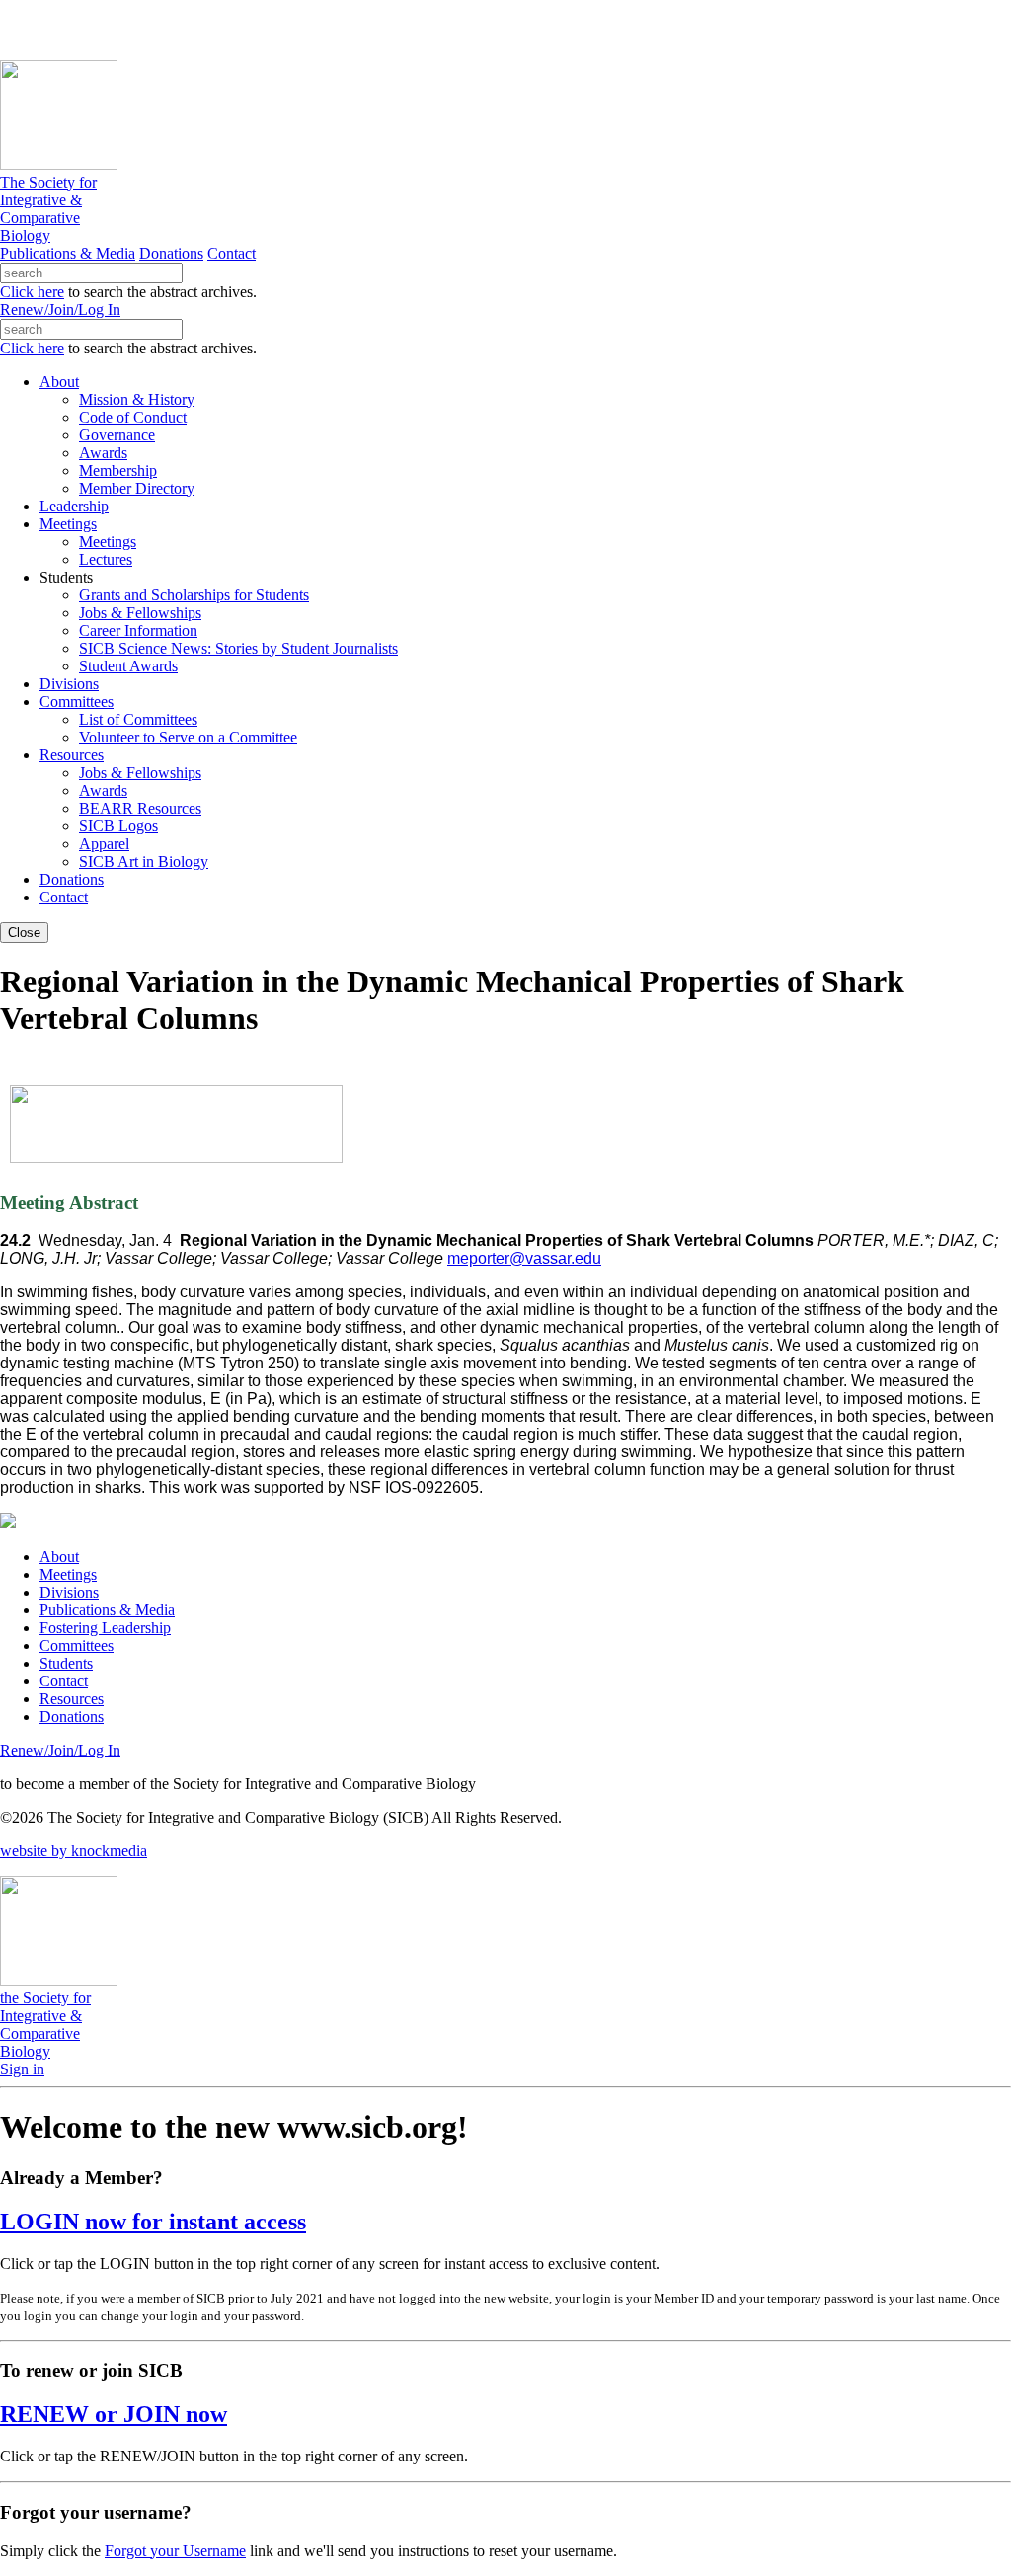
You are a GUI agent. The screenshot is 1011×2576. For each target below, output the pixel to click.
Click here (32, 292)
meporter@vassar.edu (524, 1258)
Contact (232, 253)
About (59, 1557)
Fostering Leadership (105, 1628)
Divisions (69, 1592)
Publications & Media (68, 253)
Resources (72, 1699)
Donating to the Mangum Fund (540, 29)
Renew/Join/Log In (60, 310)
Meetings (68, 1574)
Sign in (22, 2069)
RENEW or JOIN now (114, 2414)
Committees (77, 1645)
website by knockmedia (74, 1851)
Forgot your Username (175, 2551)
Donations (171, 253)
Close (24, 933)
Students (66, 1663)
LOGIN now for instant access (153, 2222)
